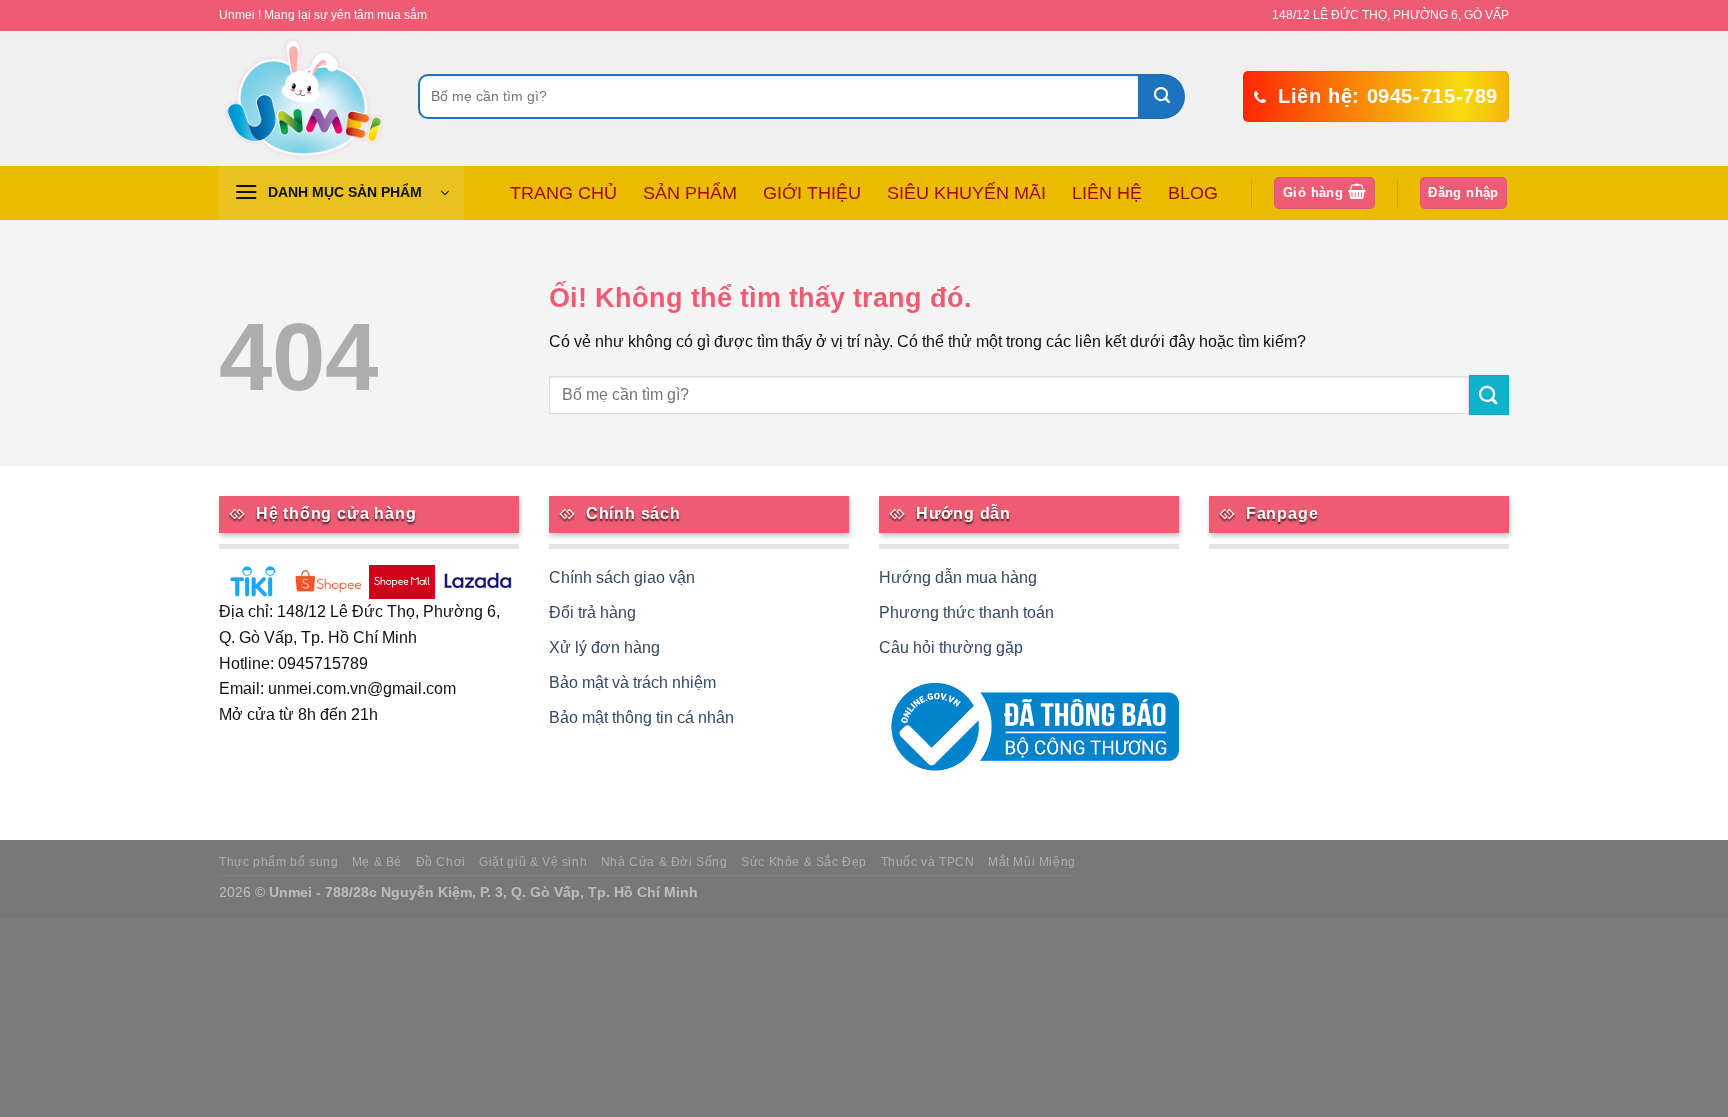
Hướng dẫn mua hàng (958, 577)
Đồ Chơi (441, 862)
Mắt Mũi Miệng (1032, 862)
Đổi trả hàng (592, 612)
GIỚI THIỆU (812, 193)
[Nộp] (1162, 96)
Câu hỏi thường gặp (951, 647)
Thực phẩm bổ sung (278, 862)
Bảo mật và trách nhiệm (632, 682)
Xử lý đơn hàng (604, 647)
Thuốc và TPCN (928, 862)
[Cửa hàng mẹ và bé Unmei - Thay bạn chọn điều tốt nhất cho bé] (303, 98)
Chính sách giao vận (622, 577)
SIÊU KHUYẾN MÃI (966, 193)
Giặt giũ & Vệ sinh (533, 862)
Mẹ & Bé (377, 862)
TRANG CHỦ (563, 193)
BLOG (1193, 193)
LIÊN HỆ (1107, 193)
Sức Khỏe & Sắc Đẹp (804, 862)
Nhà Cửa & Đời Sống (664, 862)
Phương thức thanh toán (966, 612)
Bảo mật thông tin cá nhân (641, 717)
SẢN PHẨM (690, 193)
